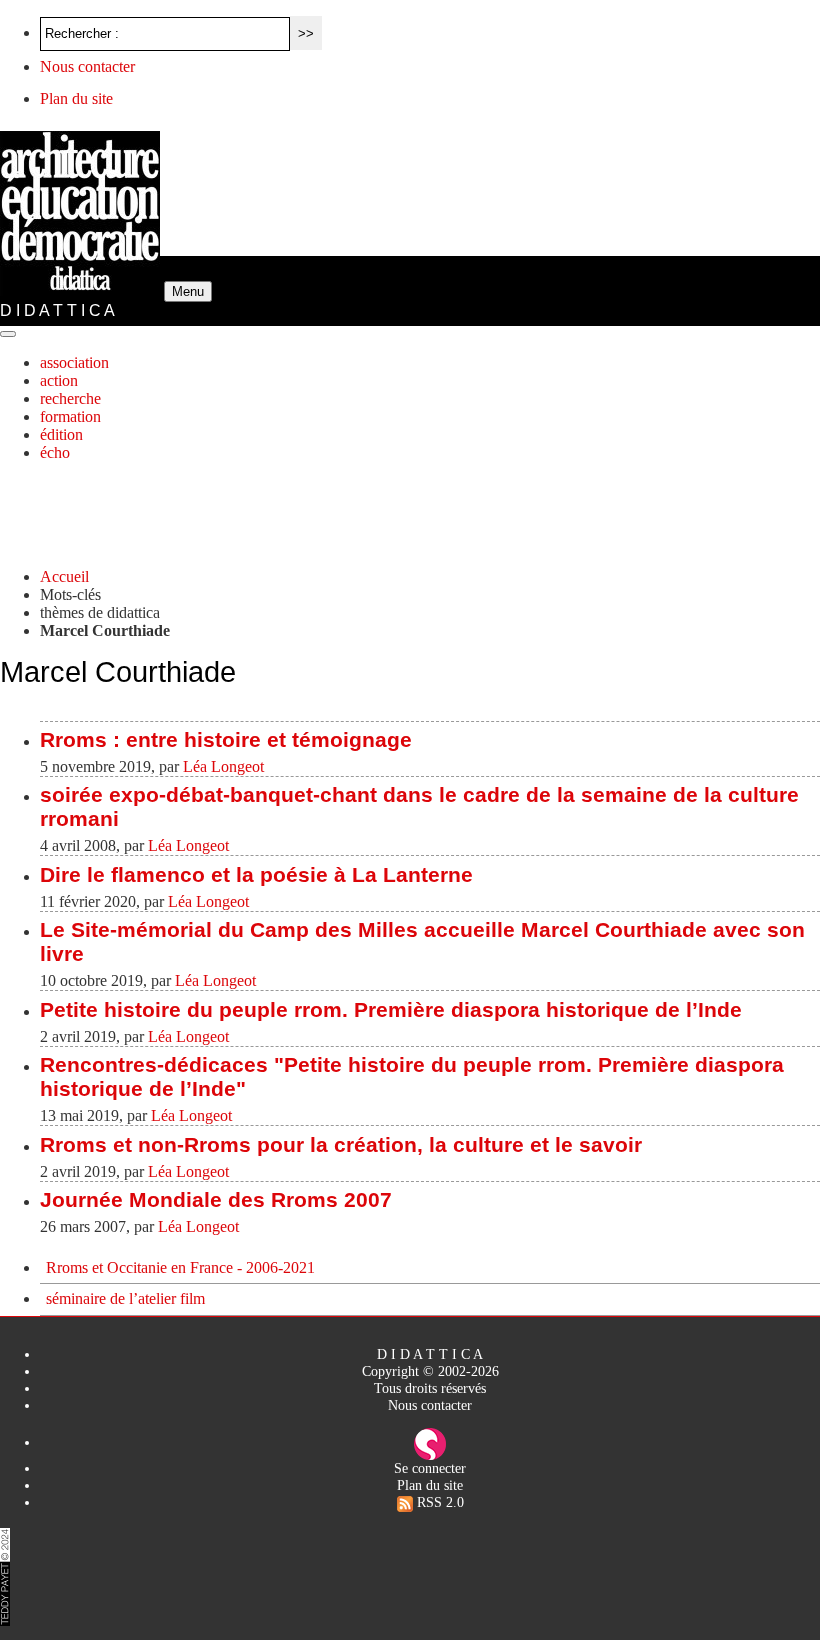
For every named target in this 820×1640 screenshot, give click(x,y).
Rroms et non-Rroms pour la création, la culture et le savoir (341, 1144)
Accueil (64, 576)
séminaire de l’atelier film (125, 1298)
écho (55, 452)
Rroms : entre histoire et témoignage (226, 739)
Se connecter (430, 1468)
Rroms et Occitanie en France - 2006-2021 (180, 1267)
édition (61, 434)
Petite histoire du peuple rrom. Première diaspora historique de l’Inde (391, 1009)
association (74, 362)
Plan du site (76, 98)
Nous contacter (87, 66)
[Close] (8, 334)
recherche (70, 398)
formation (70, 416)
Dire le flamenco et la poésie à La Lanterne (256, 874)
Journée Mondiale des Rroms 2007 (216, 1199)
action (59, 380)
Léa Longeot (223, 766)
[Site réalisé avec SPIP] (430, 1442)
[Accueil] (82, 290)
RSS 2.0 (438, 1502)
